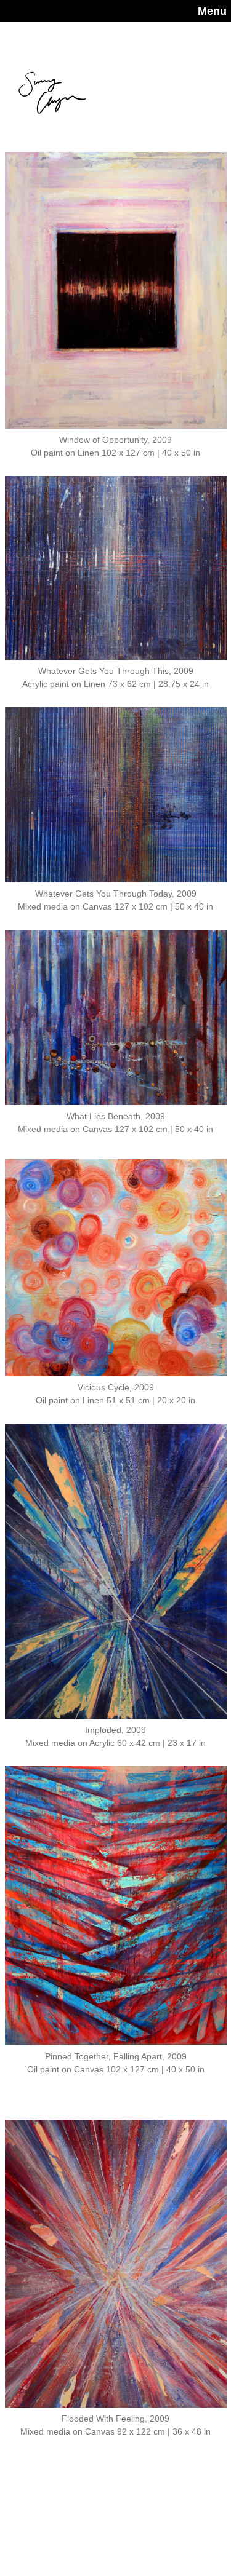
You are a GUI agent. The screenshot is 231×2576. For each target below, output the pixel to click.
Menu (212, 11)
